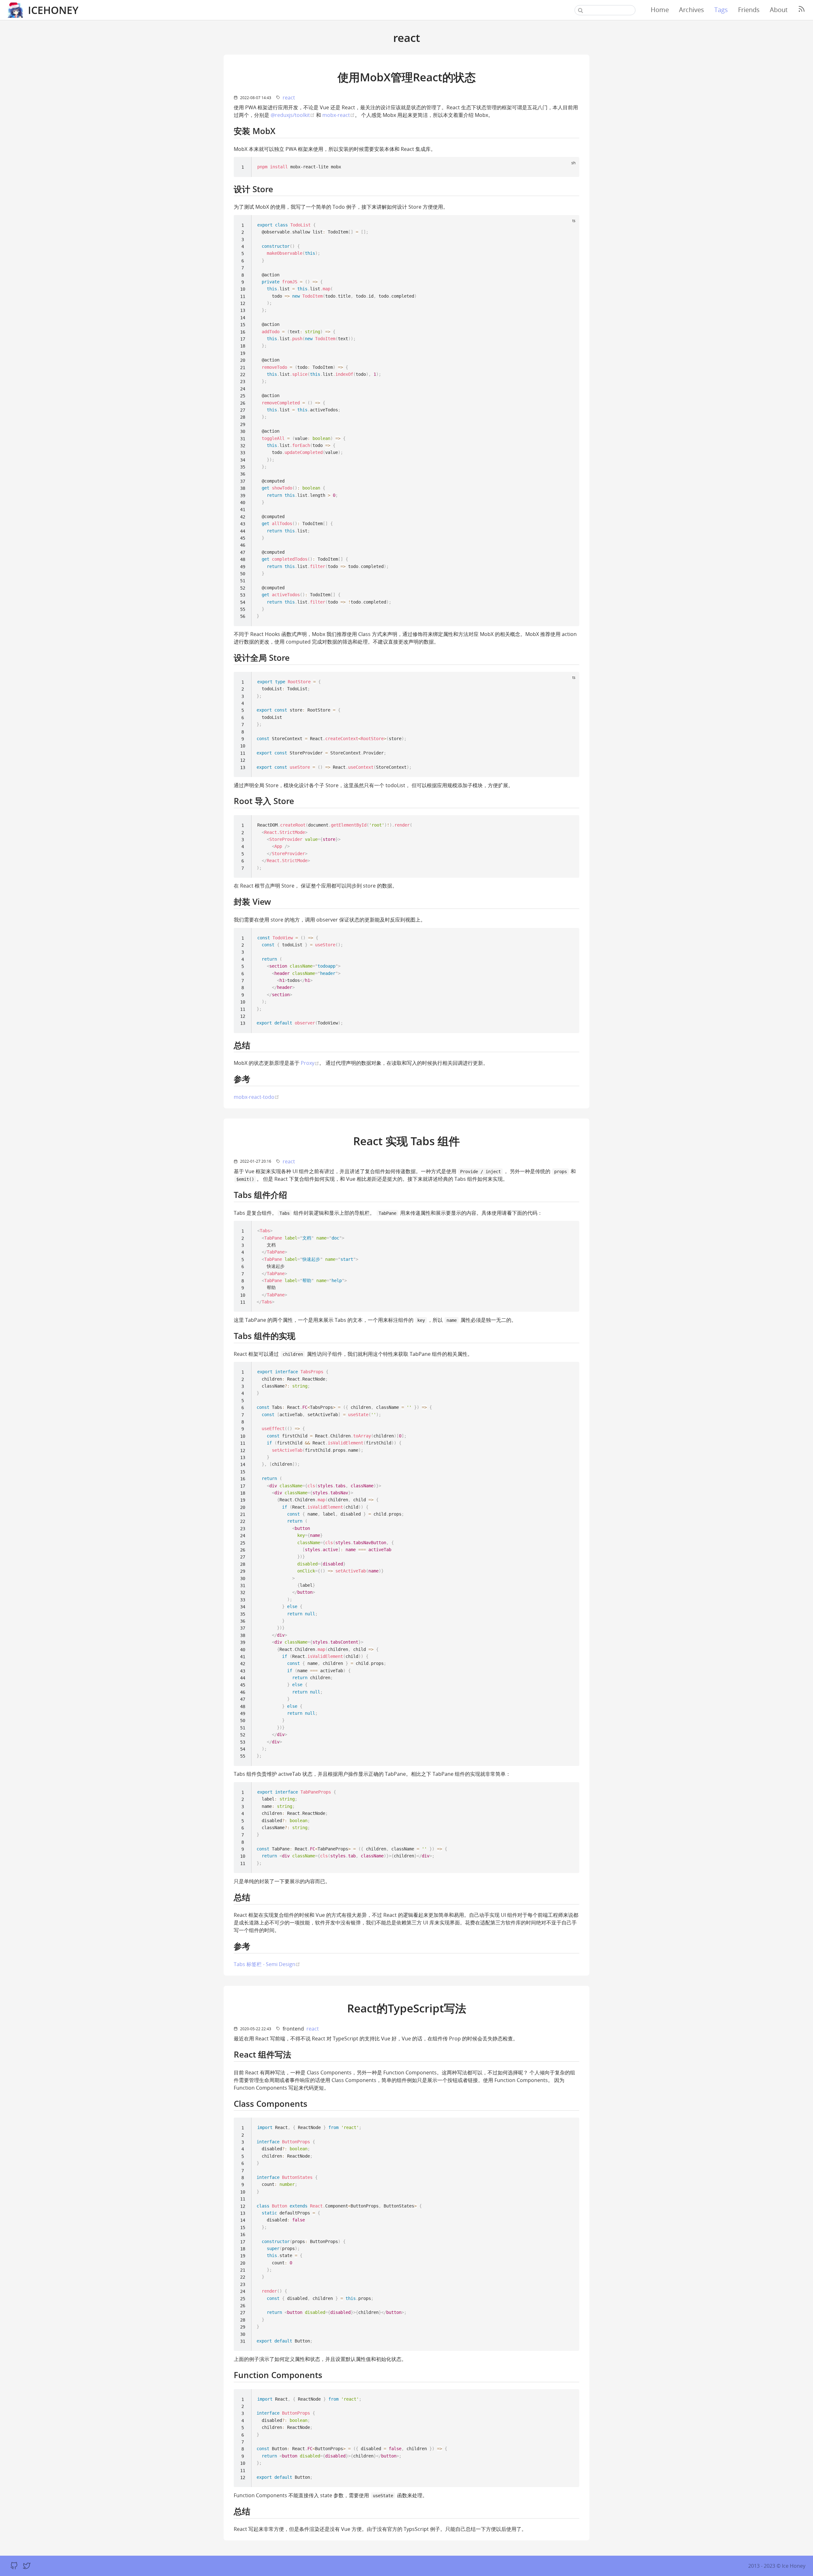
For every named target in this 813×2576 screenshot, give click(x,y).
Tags (721, 10)
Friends (749, 10)
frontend (293, 2029)
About (779, 10)
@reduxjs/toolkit (293, 115)
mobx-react (339, 115)
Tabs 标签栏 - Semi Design (267, 1964)
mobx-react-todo (256, 1097)
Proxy (310, 1063)
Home (660, 10)
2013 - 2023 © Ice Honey (777, 2566)
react (289, 98)
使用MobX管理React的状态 (407, 77)
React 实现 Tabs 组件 (406, 1141)
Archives (692, 10)
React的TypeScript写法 (407, 2008)
